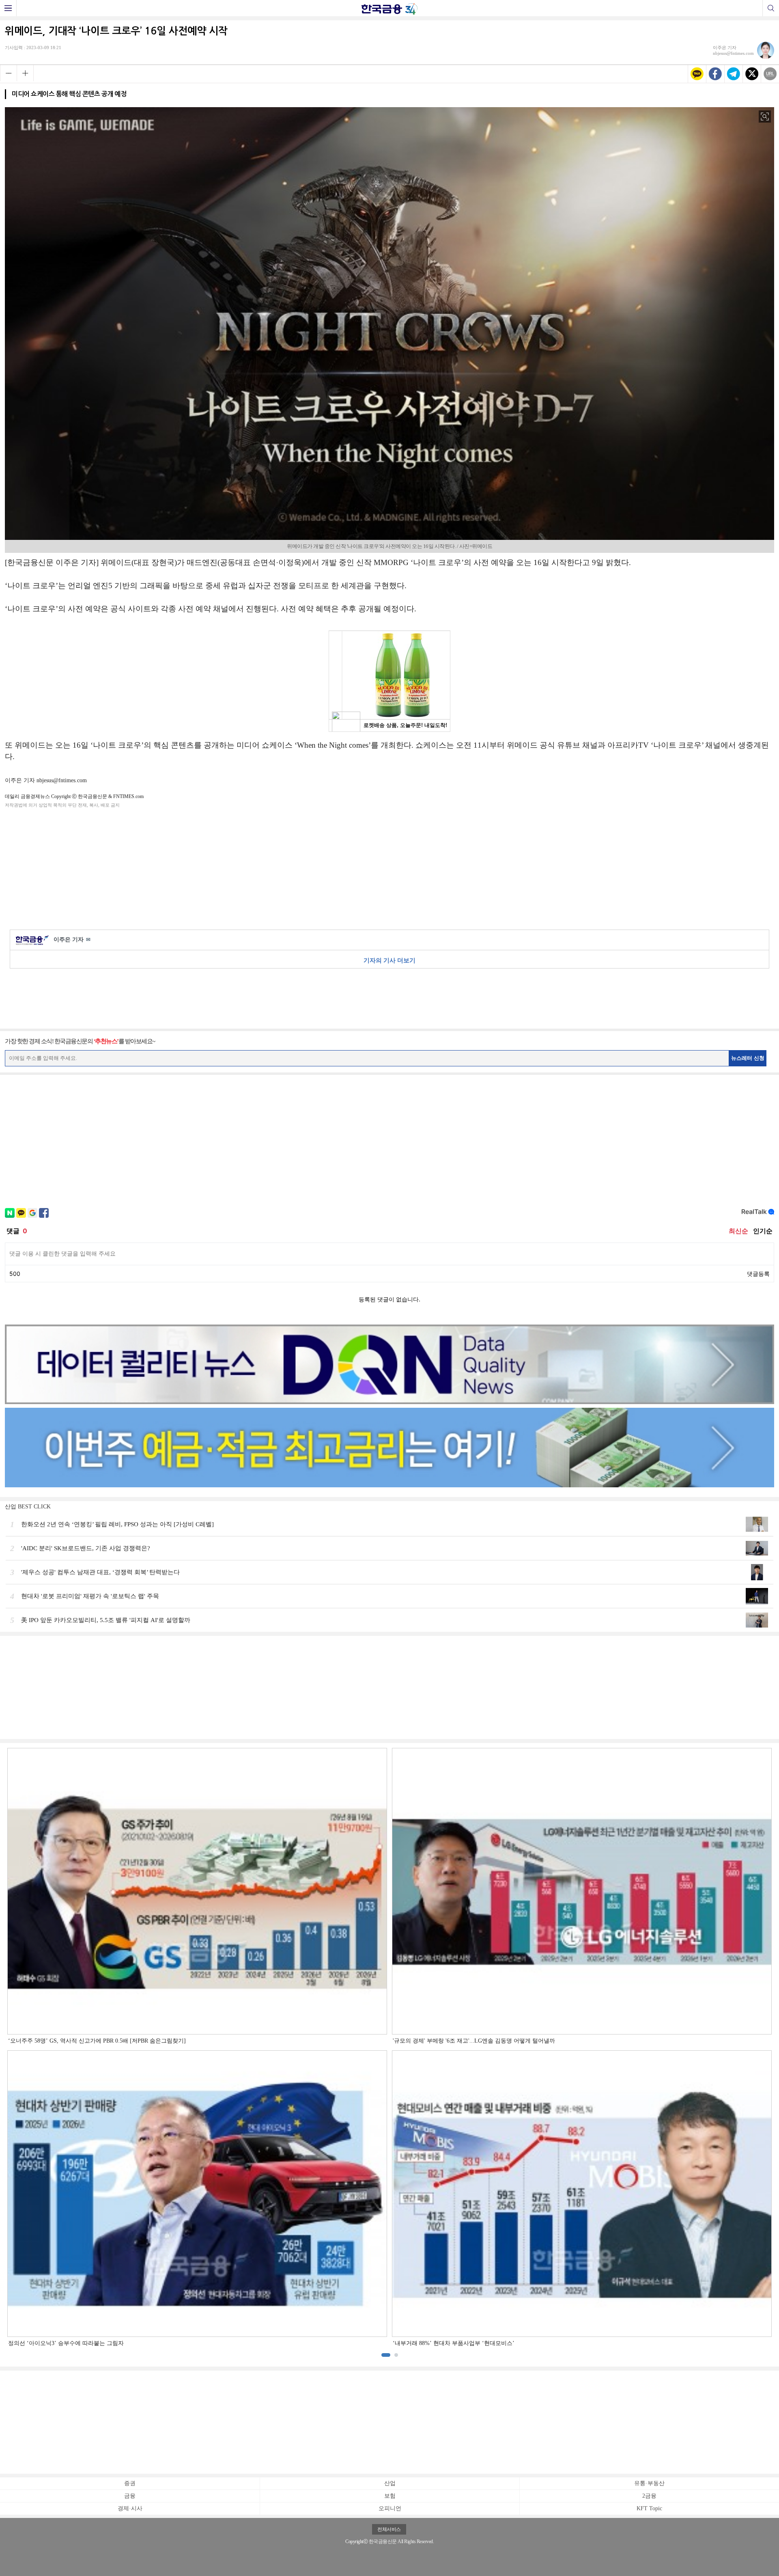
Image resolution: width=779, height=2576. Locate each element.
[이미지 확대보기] (765, 117)
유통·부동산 (649, 2483)
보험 (390, 2496)
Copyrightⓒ (356, 2541)
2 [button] (396, 2355)
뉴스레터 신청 (748, 1058)
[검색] (771, 8)
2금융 (649, 2496)
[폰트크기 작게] (8, 73)
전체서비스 (389, 2529)
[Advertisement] (389, 867)
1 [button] (386, 2355)
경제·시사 (130, 2508)
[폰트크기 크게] (25, 73)
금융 (130, 2496)
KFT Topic (649, 2508)
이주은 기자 (72, 940)
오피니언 (390, 2508)
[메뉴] (8, 8)
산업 (390, 2483)
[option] (389, 2048)
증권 (130, 2483)
